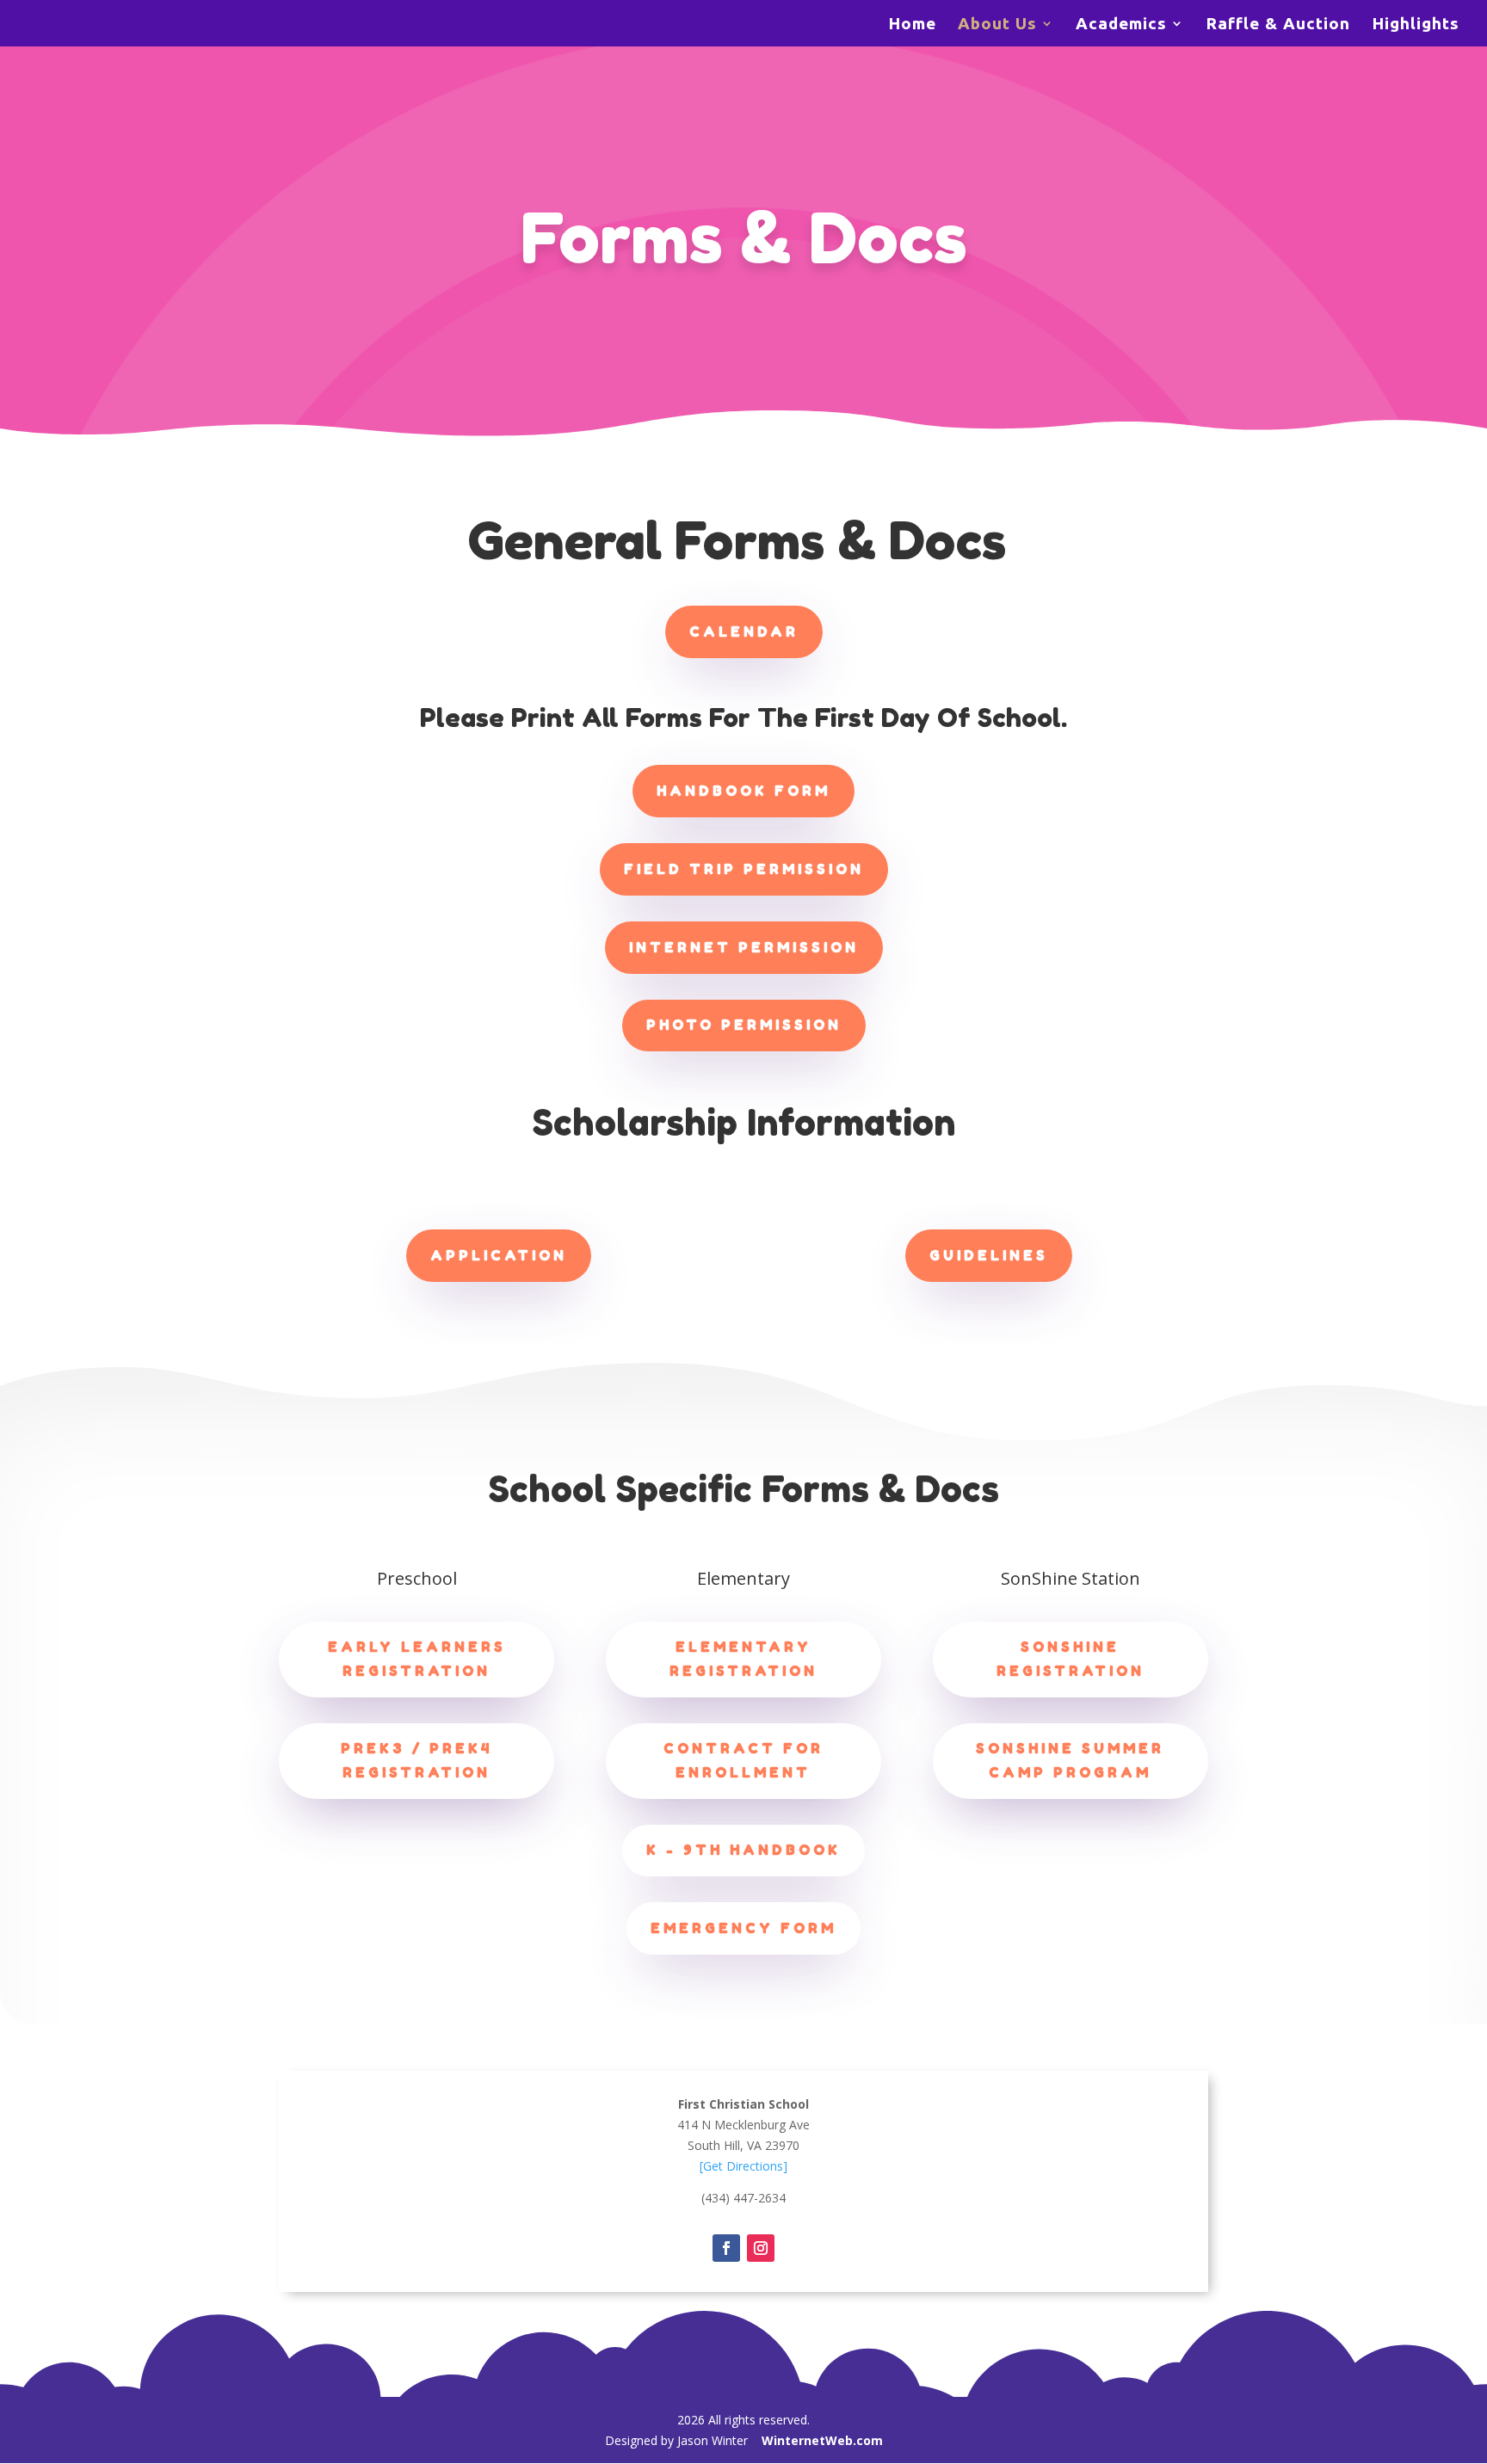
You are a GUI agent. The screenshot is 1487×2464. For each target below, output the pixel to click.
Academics (1121, 25)
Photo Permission (744, 1025)
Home (912, 25)
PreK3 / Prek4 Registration (416, 1760)
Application (499, 1255)
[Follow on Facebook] (726, 2248)
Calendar (744, 631)
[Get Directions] (743, 2166)
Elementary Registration (743, 1658)
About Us (997, 25)
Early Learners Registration (417, 1658)
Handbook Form (743, 791)
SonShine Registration (1071, 1658)
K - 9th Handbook (743, 1850)
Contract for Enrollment (743, 1760)
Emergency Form (743, 1928)
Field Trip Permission (744, 869)
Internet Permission (744, 947)
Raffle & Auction (1278, 25)
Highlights (1416, 25)
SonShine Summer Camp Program (1070, 1760)
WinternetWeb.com (822, 2440)
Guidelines (989, 1255)
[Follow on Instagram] (761, 2248)
